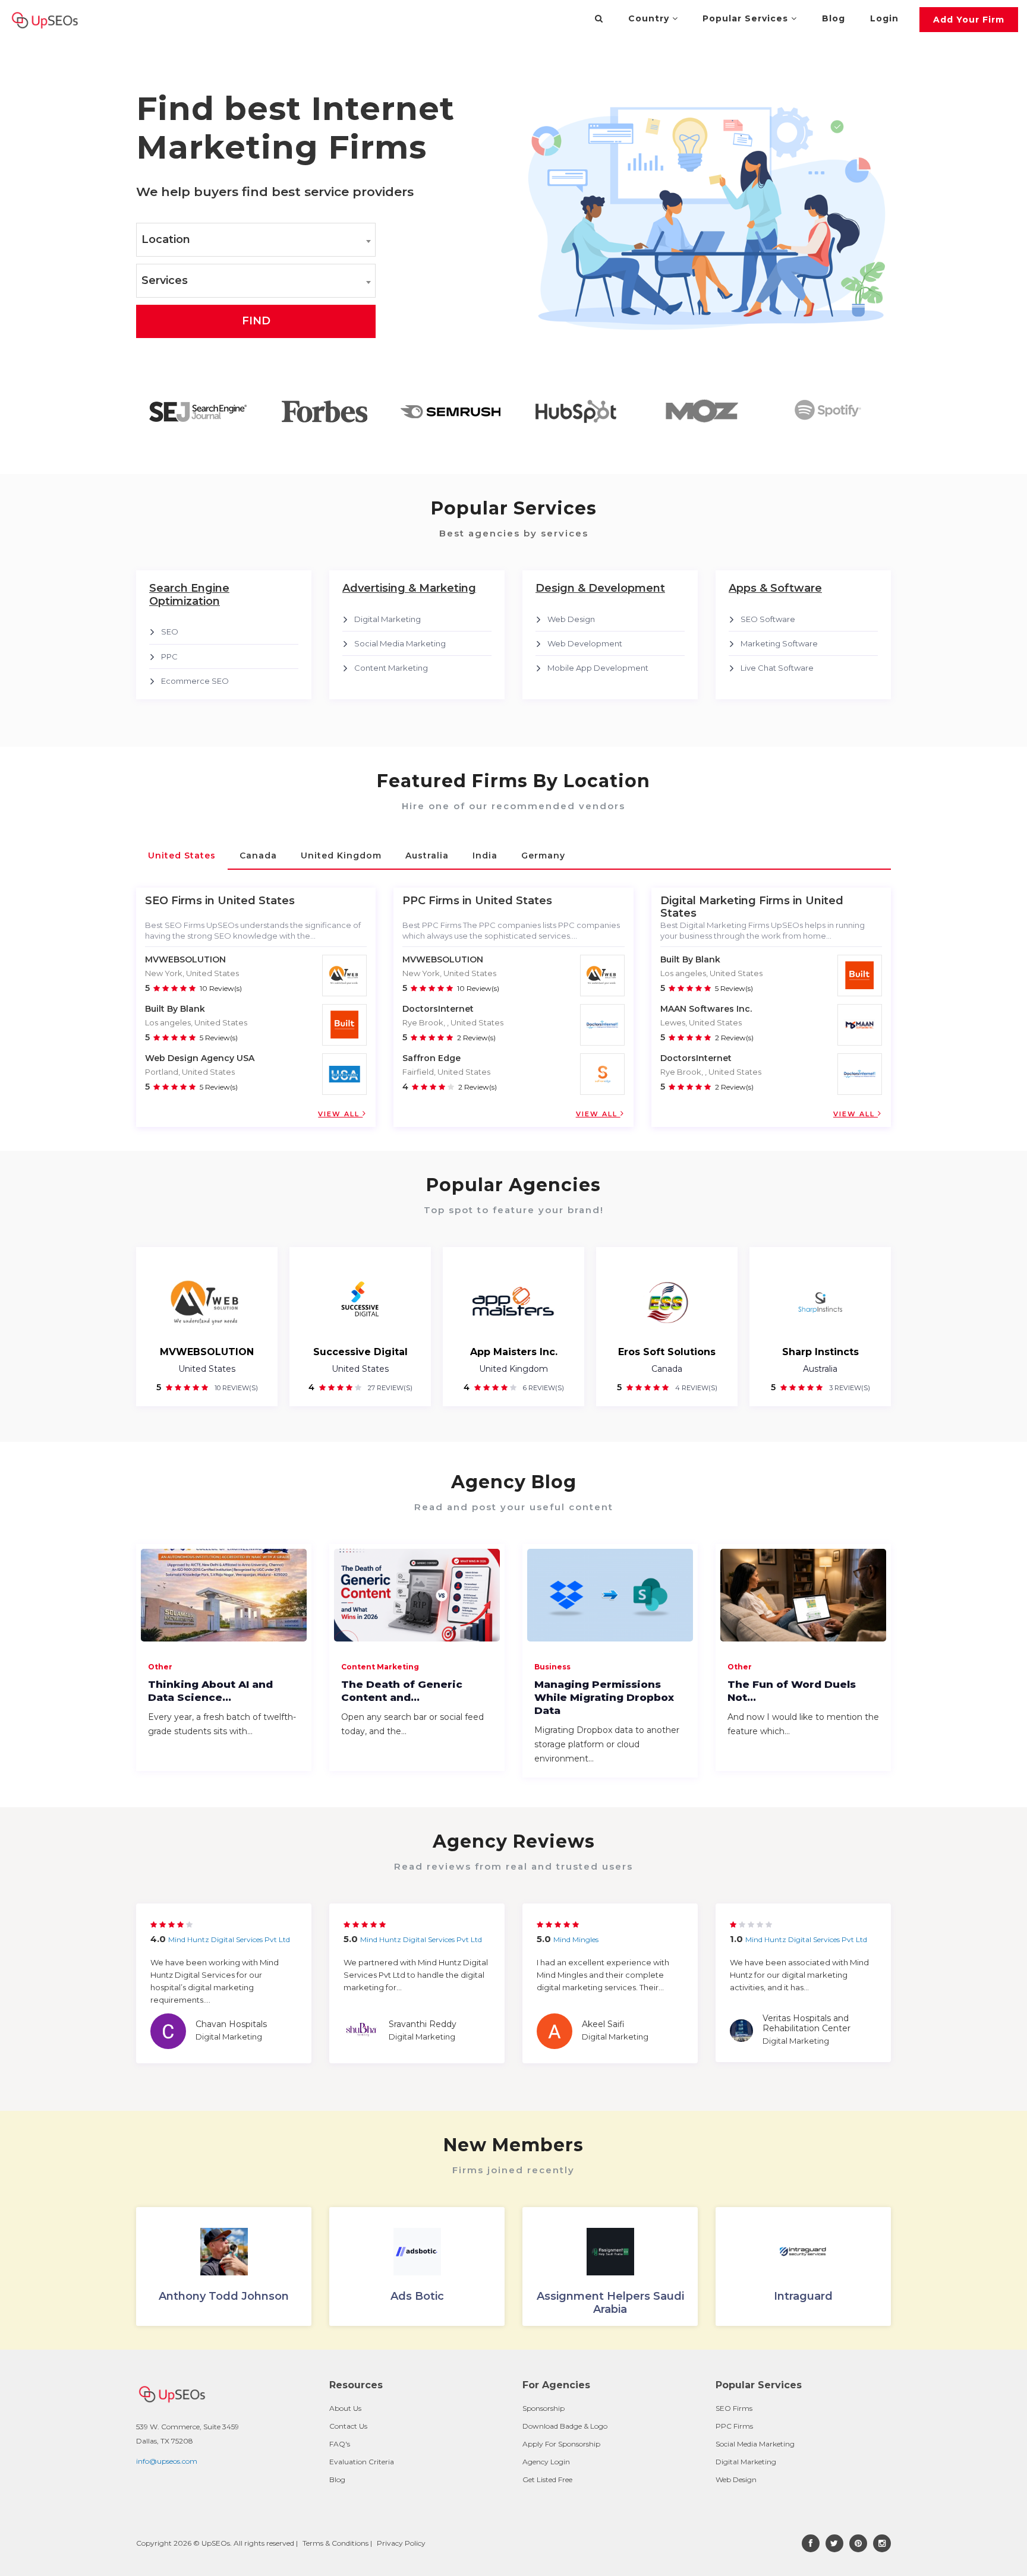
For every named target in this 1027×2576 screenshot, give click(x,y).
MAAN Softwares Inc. (706, 1009)
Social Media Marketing (400, 643)
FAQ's (340, 2444)
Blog (834, 18)
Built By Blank (175, 1009)
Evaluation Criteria (362, 2462)
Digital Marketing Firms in (731, 901)
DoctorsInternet (438, 1009)
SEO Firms (734, 2408)
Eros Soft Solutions (667, 1352)
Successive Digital (360, 1352)
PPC (169, 656)
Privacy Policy (401, 2543)
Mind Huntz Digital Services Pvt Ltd (229, 1939)
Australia (820, 1369)
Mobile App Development (598, 668)
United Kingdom (513, 1369)
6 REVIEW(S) (543, 1388)
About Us (345, 2408)
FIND (256, 321)
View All (340, 1114)
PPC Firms (734, 2426)
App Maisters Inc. (514, 1352)
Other (160, 1667)
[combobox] (256, 240)
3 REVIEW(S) (849, 1388)
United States (207, 1369)
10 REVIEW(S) (235, 1388)
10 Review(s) (221, 988)
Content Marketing (391, 668)
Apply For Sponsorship (561, 2444)
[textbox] (256, 240)
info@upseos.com (167, 2461)
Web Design (571, 619)
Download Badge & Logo (565, 2426)
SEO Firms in (180, 901)
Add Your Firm (969, 20)
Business (552, 1667)
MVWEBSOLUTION (185, 959)
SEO (170, 632)
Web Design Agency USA (200, 1058)
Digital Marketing (388, 619)
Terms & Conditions (335, 2543)
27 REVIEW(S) (389, 1388)
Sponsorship (544, 2408)
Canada (667, 1369)
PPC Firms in (437, 901)
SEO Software (768, 619)
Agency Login (546, 2462)
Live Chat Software (777, 668)
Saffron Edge (431, 1058)
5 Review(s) (219, 1038)
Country (650, 18)
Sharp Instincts (820, 1352)
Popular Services (747, 18)
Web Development (585, 643)
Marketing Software (779, 643)
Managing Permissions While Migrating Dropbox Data (604, 1697)
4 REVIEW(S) (695, 1388)
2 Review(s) (476, 1038)
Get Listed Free (547, 2479)
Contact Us (348, 2426)
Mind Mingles (576, 1939)
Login (884, 18)
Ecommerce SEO (195, 681)
